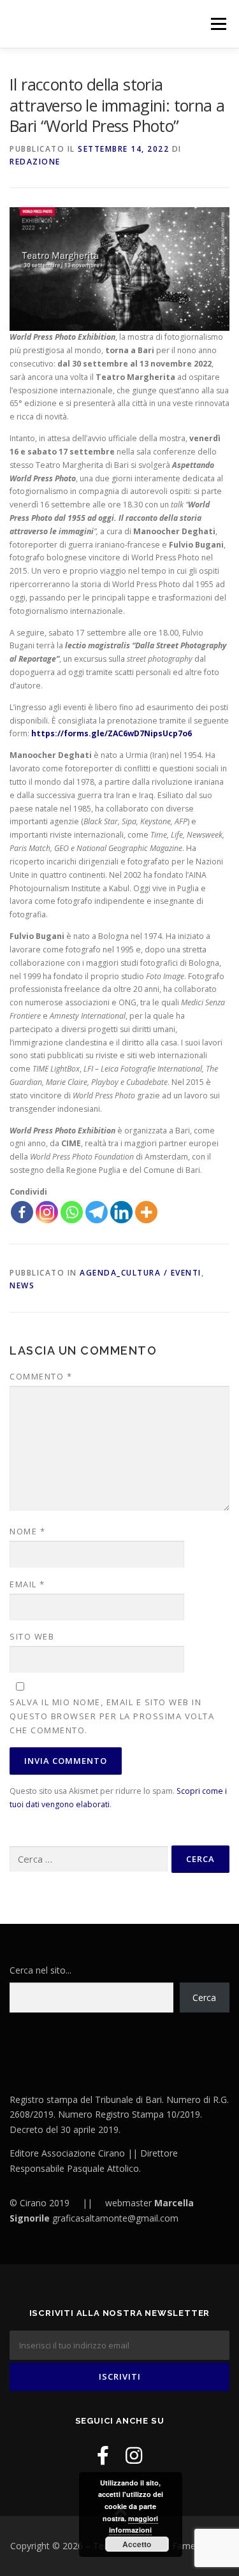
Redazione (35, 162)
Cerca (204, 1997)
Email (27, 1584)
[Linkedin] (121, 1212)
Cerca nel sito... (40, 1970)
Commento (41, 1376)
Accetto (137, 2544)
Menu (218, 24)
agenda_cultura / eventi (141, 1273)
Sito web (32, 1636)
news (22, 1285)
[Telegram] (97, 1212)
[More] (146, 1212)
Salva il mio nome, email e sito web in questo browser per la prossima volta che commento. (112, 1716)
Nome (27, 1531)
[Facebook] (22, 1212)
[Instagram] (47, 1212)
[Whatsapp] (72, 1212)
